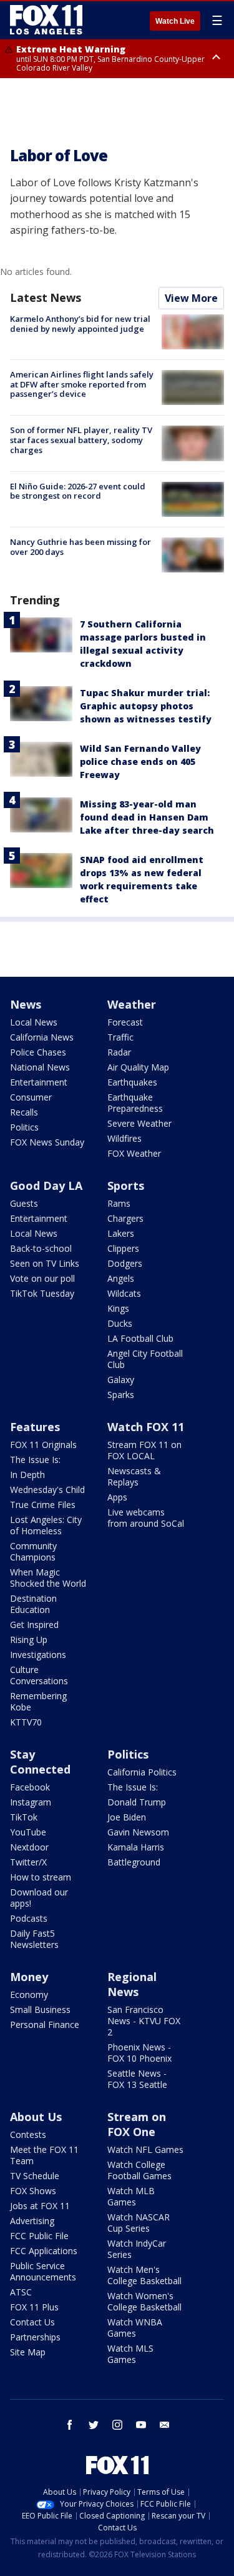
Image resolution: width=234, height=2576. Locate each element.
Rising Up (29, 1640)
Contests (28, 2134)
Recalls (24, 1112)
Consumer (31, 1097)
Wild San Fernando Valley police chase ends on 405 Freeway (140, 761)
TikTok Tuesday (42, 1293)
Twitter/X (28, 1862)
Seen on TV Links (45, 1263)
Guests (24, 1203)
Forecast (125, 1022)
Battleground (134, 1862)
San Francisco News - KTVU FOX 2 (144, 2021)
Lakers (121, 1233)
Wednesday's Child (47, 1490)
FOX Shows (33, 2191)
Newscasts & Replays (134, 1476)
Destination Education (33, 1604)
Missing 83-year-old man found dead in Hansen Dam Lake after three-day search (147, 817)
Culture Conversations (39, 1675)
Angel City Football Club (145, 1359)
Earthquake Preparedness (135, 1103)
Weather (132, 1004)
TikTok (24, 1817)
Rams (119, 1203)
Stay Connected (40, 1762)
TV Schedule (35, 2176)
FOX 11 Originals (43, 1445)
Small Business (40, 2009)
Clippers (123, 1248)
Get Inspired (34, 1625)
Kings (118, 1308)
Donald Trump (137, 1802)
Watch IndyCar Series (137, 2249)
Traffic (120, 1037)
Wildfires (124, 1138)
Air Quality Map (138, 1067)
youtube (141, 2425)
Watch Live (175, 21)
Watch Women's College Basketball (144, 2301)
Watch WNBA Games (135, 2328)
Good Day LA (46, 1186)
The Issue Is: (35, 1460)
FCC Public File (39, 2236)
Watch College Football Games (139, 2170)
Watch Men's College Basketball (144, 2275)
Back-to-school (41, 1248)
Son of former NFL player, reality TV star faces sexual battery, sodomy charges (81, 440)
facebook (70, 2425)
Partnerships (35, 2337)
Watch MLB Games (131, 2196)
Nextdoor (29, 1847)
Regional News (132, 1984)
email (165, 2425)
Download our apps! (39, 1898)
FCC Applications (44, 2251)
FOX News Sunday (47, 1142)
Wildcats (124, 1293)
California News (42, 1037)
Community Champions (33, 1551)
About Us (36, 2117)
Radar (119, 1052)
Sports (126, 1186)
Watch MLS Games (130, 2354)
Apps (117, 1497)
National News (40, 1067)
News (26, 1004)
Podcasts (29, 1918)
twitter (94, 2425)
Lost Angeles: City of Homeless (46, 1525)
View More (191, 298)
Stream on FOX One (137, 2124)
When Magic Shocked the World (48, 1578)
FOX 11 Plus (34, 2307)
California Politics (142, 1772)
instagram (117, 2425)
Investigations (38, 1655)
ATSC (21, 2292)
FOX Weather (134, 1153)
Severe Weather (139, 1123)
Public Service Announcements (43, 2271)
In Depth (27, 1475)
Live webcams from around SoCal (146, 1518)
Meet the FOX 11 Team (44, 2155)
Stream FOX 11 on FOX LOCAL (144, 1450)
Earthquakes (132, 1082)
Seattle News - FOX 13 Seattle (137, 2079)
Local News (34, 1022)
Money (29, 1977)
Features (35, 1427)
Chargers (125, 1218)
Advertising (32, 2221)
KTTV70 (26, 1722)
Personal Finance (45, 2024)
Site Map (28, 2352)
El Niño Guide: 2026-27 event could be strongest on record (78, 491)
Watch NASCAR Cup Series (139, 2223)
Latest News (46, 297)
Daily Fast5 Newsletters (34, 1939)
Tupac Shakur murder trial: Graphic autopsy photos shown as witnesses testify (146, 706)
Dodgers (125, 1263)
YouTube (28, 1832)
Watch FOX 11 (146, 1427)
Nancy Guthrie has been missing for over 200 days (80, 547)
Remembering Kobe (38, 1701)
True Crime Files (43, 1505)
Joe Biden (127, 1817)
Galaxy (121, 1380)
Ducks (120, 1323)
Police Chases (38, 1052)
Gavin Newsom (138, 1832)
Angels (121, 1278)
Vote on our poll (42, 1278)
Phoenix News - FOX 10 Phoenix (139, 2053)
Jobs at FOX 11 (40, 2206)
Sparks (121, 1395)
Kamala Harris (136, 1847)
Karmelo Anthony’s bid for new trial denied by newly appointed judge (80, 324)
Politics (24, 1127)
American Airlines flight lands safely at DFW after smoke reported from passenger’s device (82, 384)
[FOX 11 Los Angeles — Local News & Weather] (46, 20)
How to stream (41, 1877)
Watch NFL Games (145, 2149)
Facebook (30, 1787)
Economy (29, 1994)
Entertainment (39, 1082)
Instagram (31, 1802)
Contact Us (32, 2322)
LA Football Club (140, 1338)
